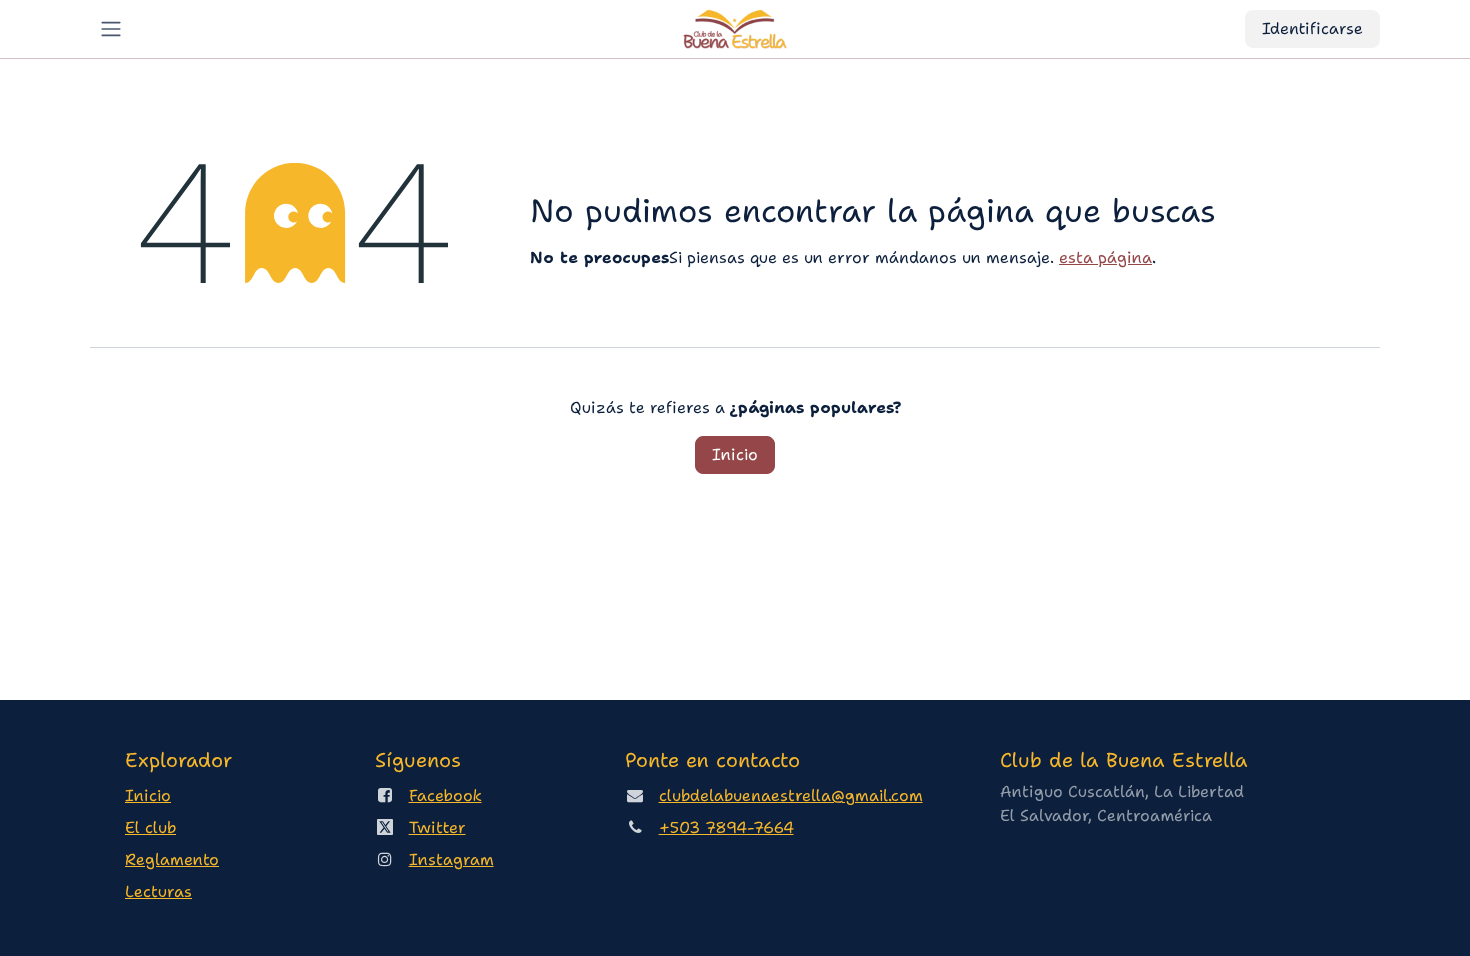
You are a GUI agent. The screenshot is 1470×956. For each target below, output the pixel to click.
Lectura (158, 891)
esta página (1105, 257)
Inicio (735, 454)
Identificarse (1312, 28)
